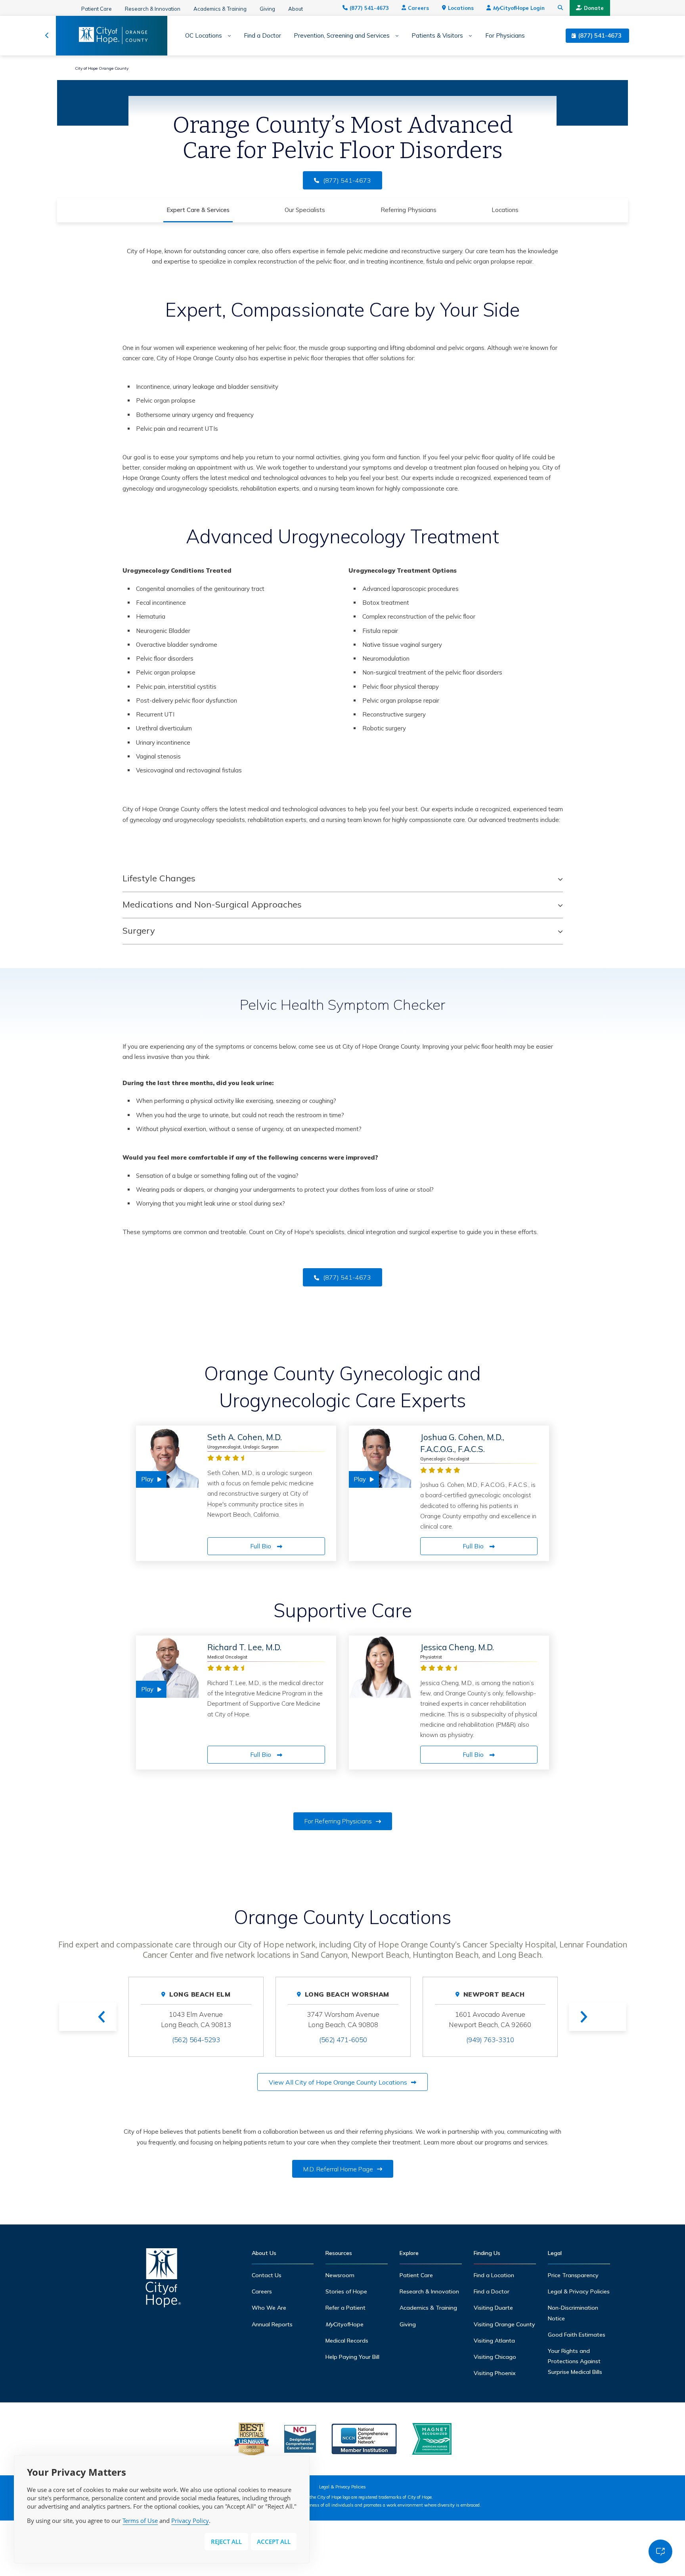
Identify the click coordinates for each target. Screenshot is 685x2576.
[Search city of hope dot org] (561, 8)
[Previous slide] (88, 2017)
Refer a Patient (345, 2308)
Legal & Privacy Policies (579, 2291)
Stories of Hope (346, 2291)
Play (147, 1479)
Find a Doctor (262, 36)
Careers (418, 8)
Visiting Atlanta (494, 2341)
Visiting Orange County (504, 2324)
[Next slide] (598, 2017)
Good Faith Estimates (577, 2335)
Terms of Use (140, 2521)
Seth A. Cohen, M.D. (245, 1437)
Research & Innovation (153, 9)
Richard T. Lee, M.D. (244, 1647)
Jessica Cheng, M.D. (457, 1647)
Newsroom (340, 2275)
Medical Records (347, 2341)
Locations (461, 8)
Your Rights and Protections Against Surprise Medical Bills (575, 2361)
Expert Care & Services (198, 210)
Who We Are (269, 2308)
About (296, 9)
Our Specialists (305, 210)
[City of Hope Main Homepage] (47, 36)
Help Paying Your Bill (352, 2357)
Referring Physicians (409, 210)
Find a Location (494, 2275)
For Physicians (505, 36)
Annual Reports (272, 2324)
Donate (594, 8)
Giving (267, 9)
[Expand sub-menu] (227, 36)
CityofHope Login (519, 8)
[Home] (163, 2280)
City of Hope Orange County (102, 68)
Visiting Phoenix (495, 2373)
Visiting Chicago (495, 2357)
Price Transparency (573, 2275)
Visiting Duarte (493, 2308)
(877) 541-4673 (369, 8)
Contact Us (267, 2275)
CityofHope (344, 2324)
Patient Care (97, 9)
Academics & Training (220, 9)
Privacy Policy (190, 2521)
